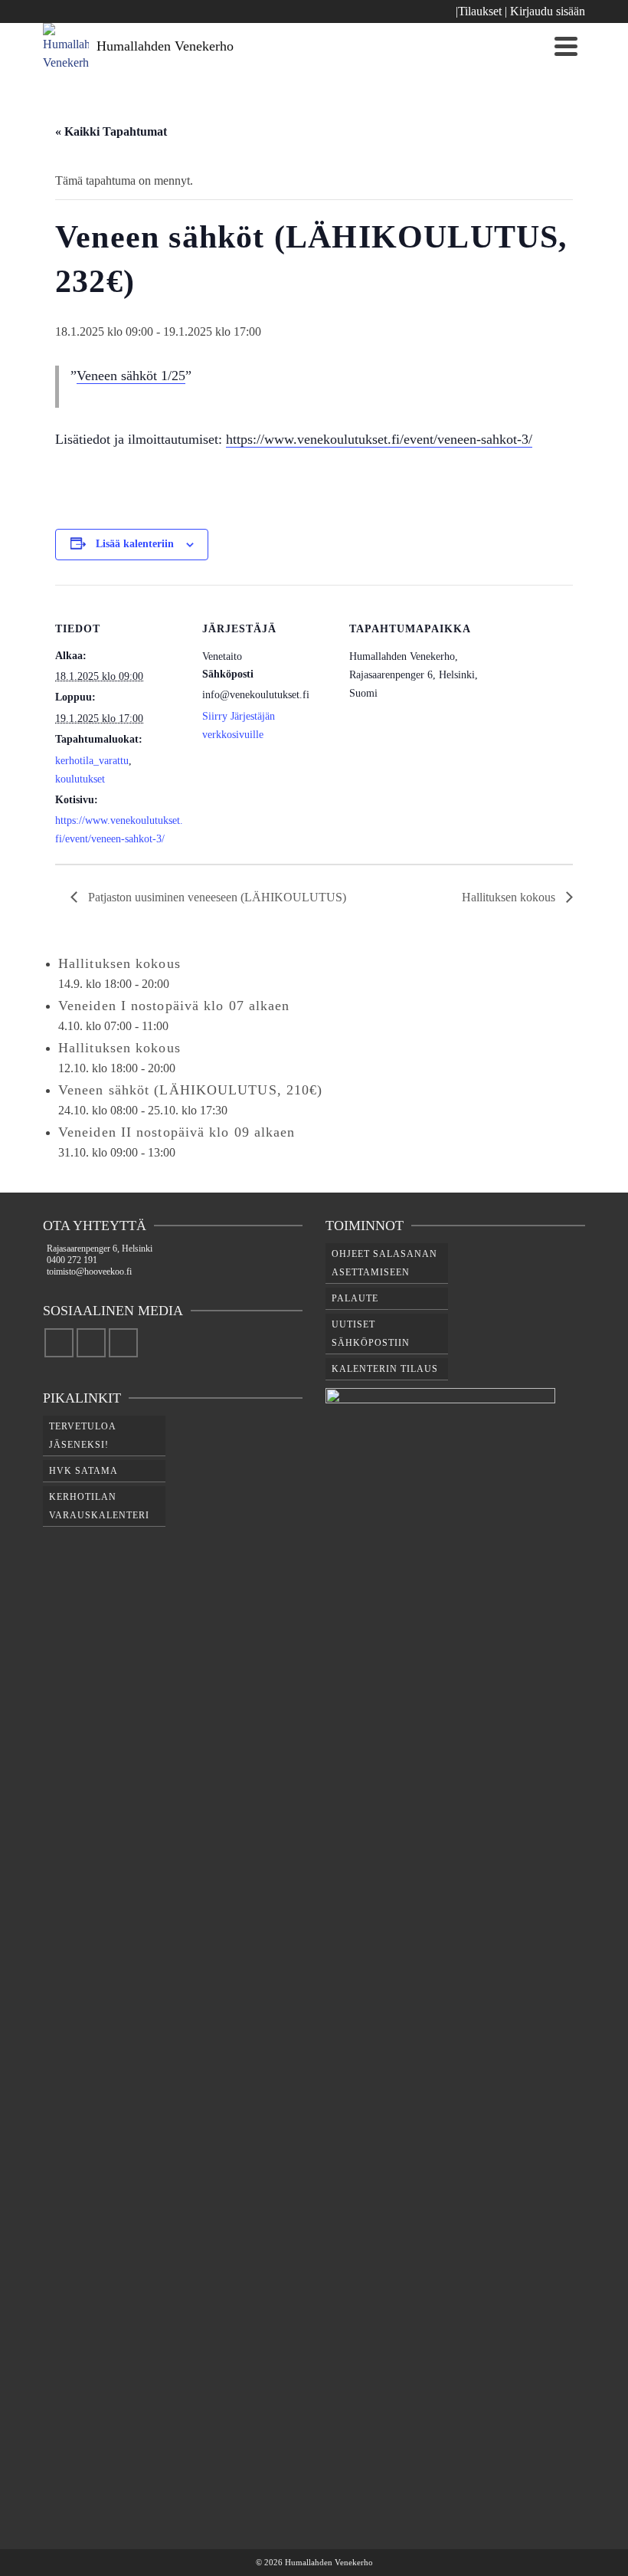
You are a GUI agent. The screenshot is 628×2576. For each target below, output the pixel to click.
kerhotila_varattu (92, 761)
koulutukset (80, 779)
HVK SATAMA (83, 1471)
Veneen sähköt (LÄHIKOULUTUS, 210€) (190, 1090)
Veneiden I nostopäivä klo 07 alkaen (174, 1006)
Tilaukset (480, 11)
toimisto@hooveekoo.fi (89, 1272)
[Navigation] (566, 46)
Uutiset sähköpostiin (371, 1334)
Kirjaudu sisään (548, 11)
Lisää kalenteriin (135, 544)
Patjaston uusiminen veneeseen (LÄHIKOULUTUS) (216, 897)
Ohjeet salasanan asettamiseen (384, 1263)
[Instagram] (91, 1343)
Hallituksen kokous (510, 897)
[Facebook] (59, 1343)
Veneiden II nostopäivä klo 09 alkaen (177, 1132)
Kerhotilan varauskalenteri (99, 1506)
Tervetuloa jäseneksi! (83, 1436)
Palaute (355, 1298)
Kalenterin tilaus (385, 1369)
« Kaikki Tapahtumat (111, 131)
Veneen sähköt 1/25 (131, 376)
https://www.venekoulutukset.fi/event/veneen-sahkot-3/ (379, 439)
